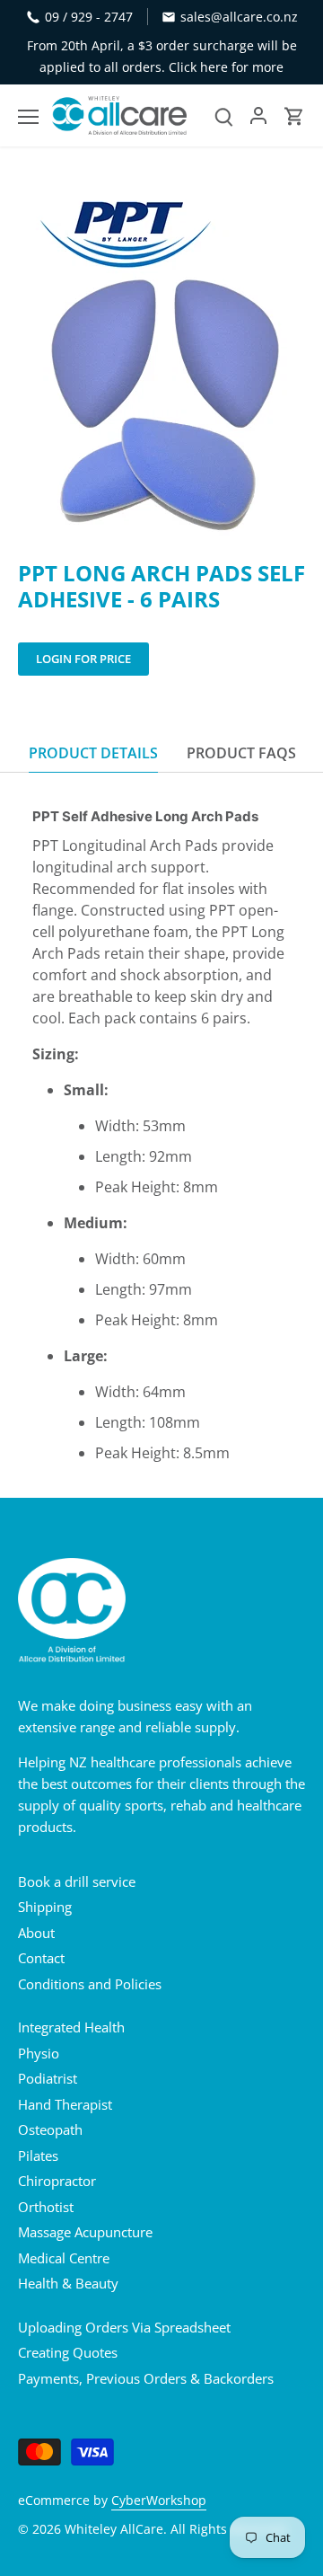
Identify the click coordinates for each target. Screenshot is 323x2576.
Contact (41, 1958)
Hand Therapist (65, 2104)
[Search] (224, 115)
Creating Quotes (68, 2352)
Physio (39, 2053)
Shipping (45, 1907)
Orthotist (46, 2207)
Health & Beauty (68, 2283)
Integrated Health (71, 2027)
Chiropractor (57, 2181)
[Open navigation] (28, 117)
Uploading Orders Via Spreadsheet (124, 2327)
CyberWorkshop (159, 2501)
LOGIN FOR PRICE (83, 659)
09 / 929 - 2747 (89, 17)
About (36, 1933)
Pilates (38, 2156)
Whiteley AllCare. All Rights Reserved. (177, 2529)
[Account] (258, 115)
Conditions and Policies (90, 1984)
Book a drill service (77, 1881)
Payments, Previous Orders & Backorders (146, 2378)
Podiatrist (48, 2078)
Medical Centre (64, 2258)
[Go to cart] (294, 115)
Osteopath (50, 2129)
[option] (161, 358)
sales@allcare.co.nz (239, 17)
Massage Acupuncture (85, 2232)
